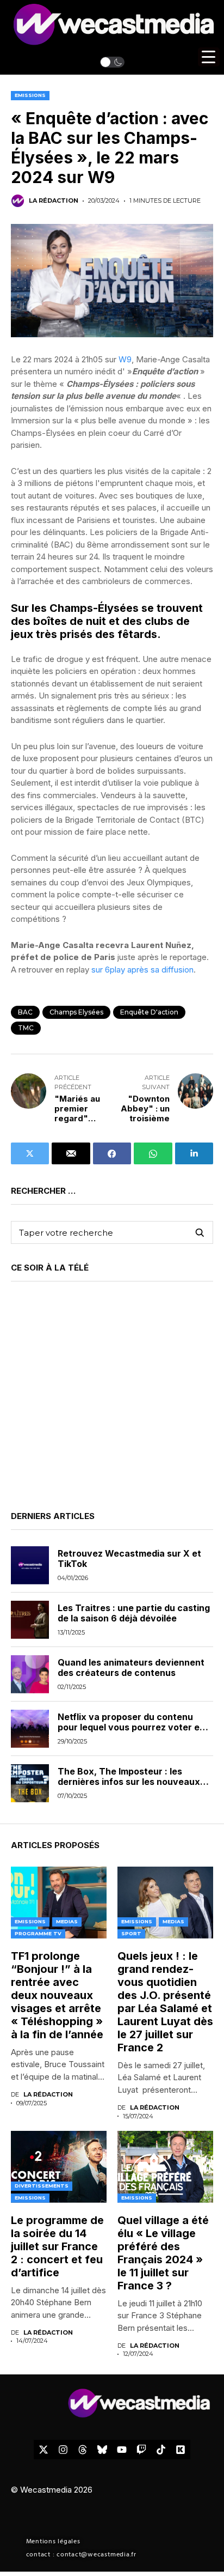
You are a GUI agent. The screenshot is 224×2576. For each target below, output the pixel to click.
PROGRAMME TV (38, 1933)
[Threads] (83, 2450)
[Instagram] (63, 2450)
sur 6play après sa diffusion (142, 970)
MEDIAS (67, 1921)
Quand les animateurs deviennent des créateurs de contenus (131, 1667)
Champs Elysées (76, 1012)
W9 (125, 359)
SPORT (131, 1933)
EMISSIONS (30, 95)
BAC (25, 1012)
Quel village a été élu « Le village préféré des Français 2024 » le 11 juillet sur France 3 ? (163, 2253)
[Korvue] (181, 2450)
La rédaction (54, 201)
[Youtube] (122, 2450)
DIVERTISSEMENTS (42, 2186)
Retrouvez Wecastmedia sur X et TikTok (129, 1559)
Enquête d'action (149, 1012)
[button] (112, 62)
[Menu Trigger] (209, 57)
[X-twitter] (43, 2450)
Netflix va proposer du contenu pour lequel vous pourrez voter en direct (131, 1727)
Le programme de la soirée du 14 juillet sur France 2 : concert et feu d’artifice (57, 2246)
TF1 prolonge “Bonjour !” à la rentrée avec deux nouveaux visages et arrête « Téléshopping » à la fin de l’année (57, 1995)
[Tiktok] (161, 2450)
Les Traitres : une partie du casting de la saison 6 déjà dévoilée (134, 1613)
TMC (26, 1028)
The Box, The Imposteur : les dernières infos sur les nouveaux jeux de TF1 (129, 1782)
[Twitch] (141, 2450)
